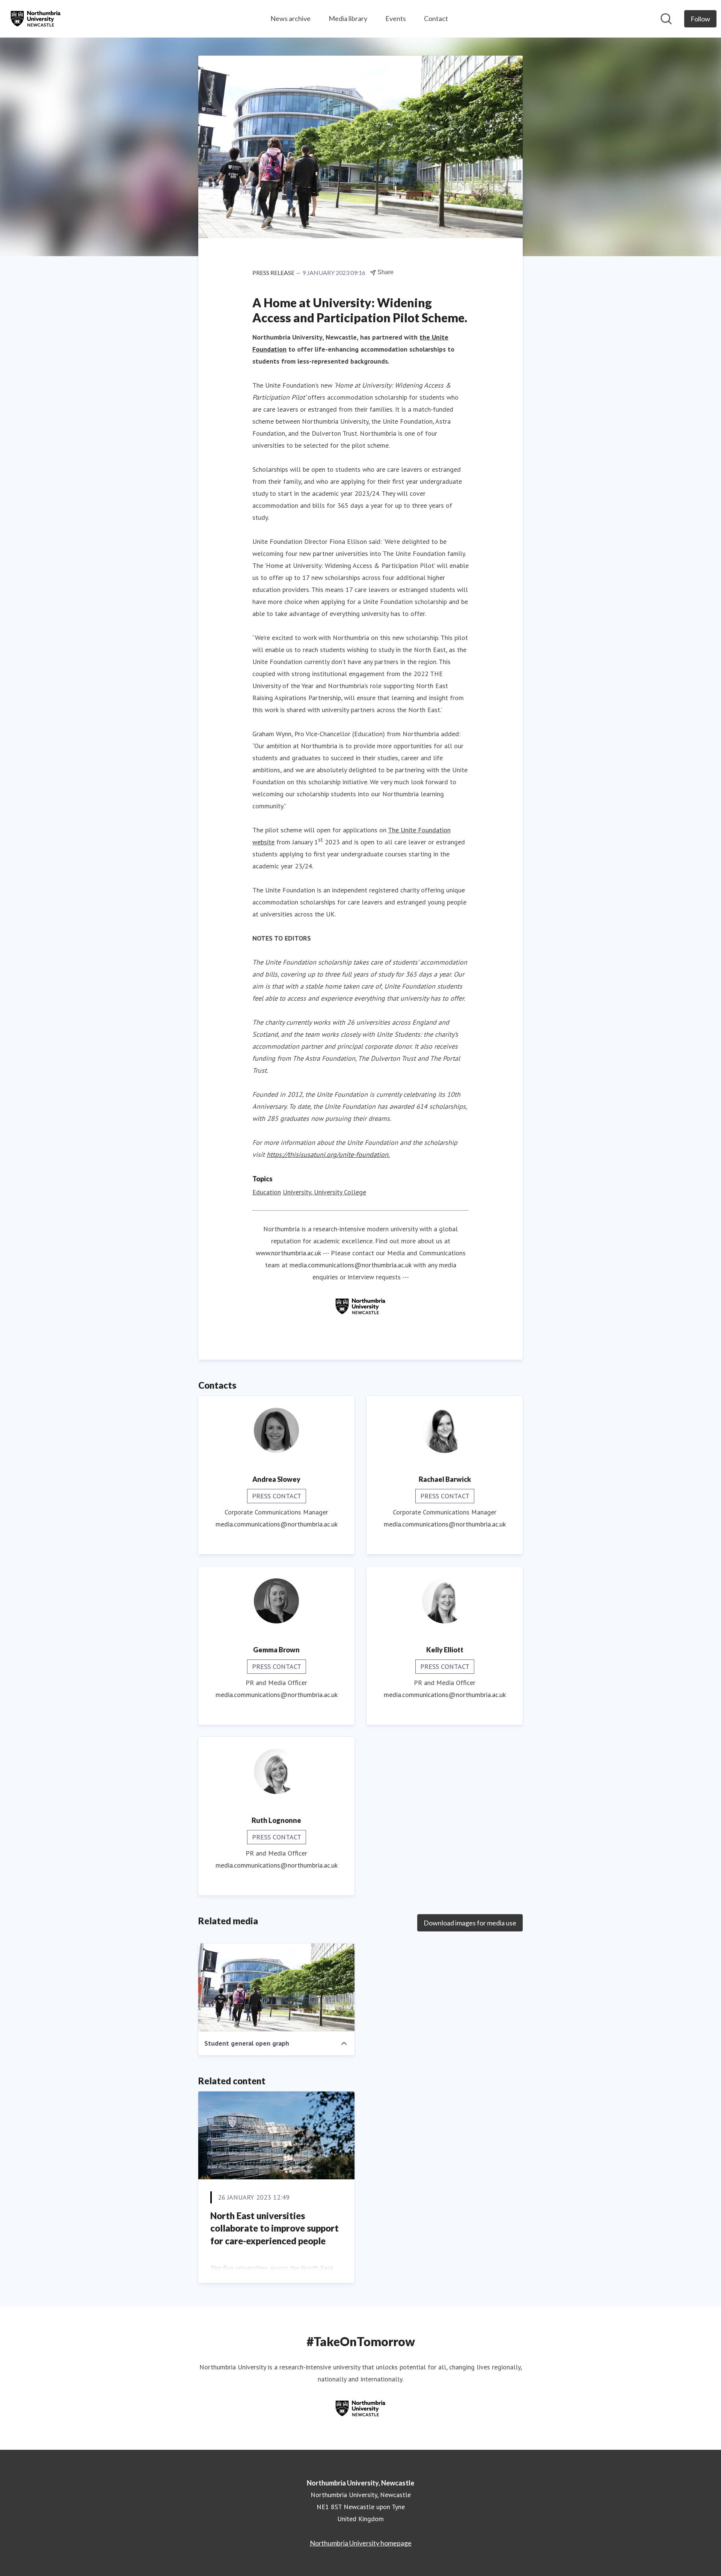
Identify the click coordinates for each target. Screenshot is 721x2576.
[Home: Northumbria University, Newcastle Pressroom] (36, 19)
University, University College (324, 1192)
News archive (290, 18)
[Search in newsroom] (666, 19)
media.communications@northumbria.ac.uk (351, 1265)
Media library (348, 18)
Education (267, 1192)
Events (396, 18)
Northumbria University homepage (361, 2543)
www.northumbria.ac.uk (288, 1253)
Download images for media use (470, 1923)
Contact (436, 18)
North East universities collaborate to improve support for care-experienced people (275, 2228)
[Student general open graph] (276, 1987)
